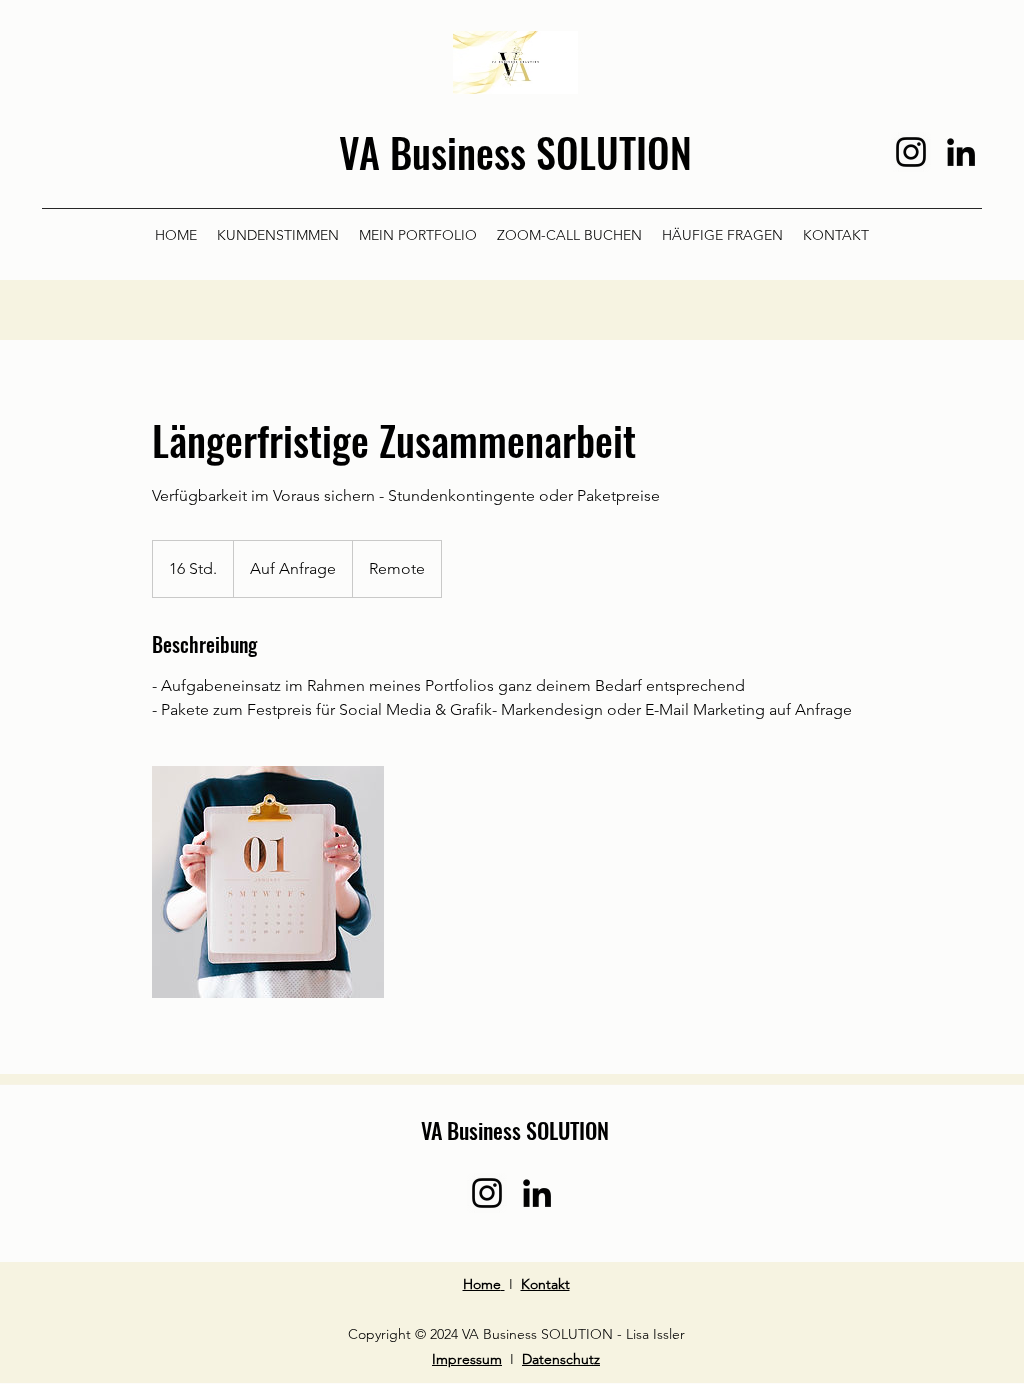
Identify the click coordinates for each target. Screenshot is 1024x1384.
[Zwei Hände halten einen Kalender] (268, 882)
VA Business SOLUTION (515, 152)
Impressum (467, 1359)
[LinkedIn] (961, 152)
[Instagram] (911, 152)
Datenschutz (561, 1359)
